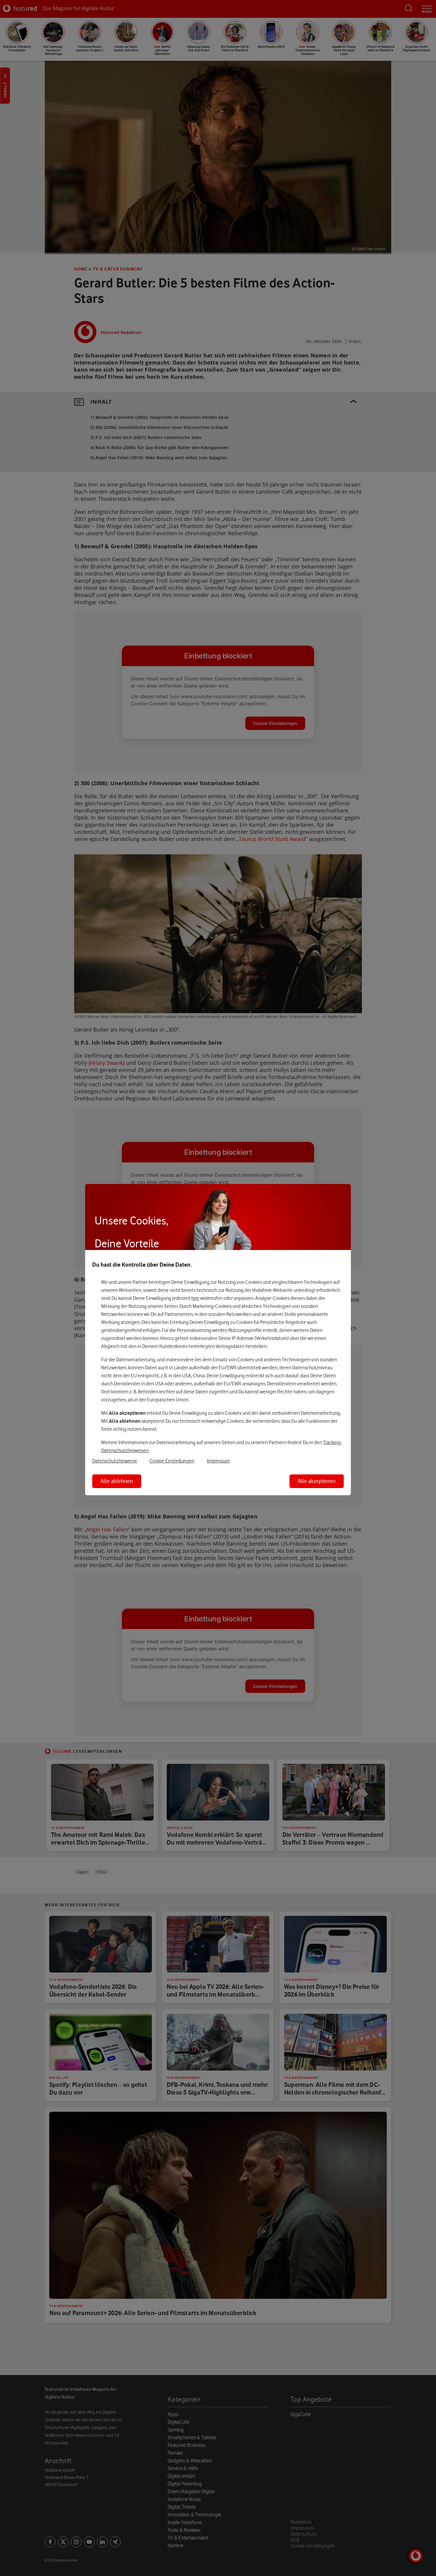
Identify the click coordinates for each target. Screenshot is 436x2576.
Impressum (218, 1461)
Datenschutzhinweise (115, 1461)
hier (195, 1298)
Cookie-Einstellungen (172, 1461)
